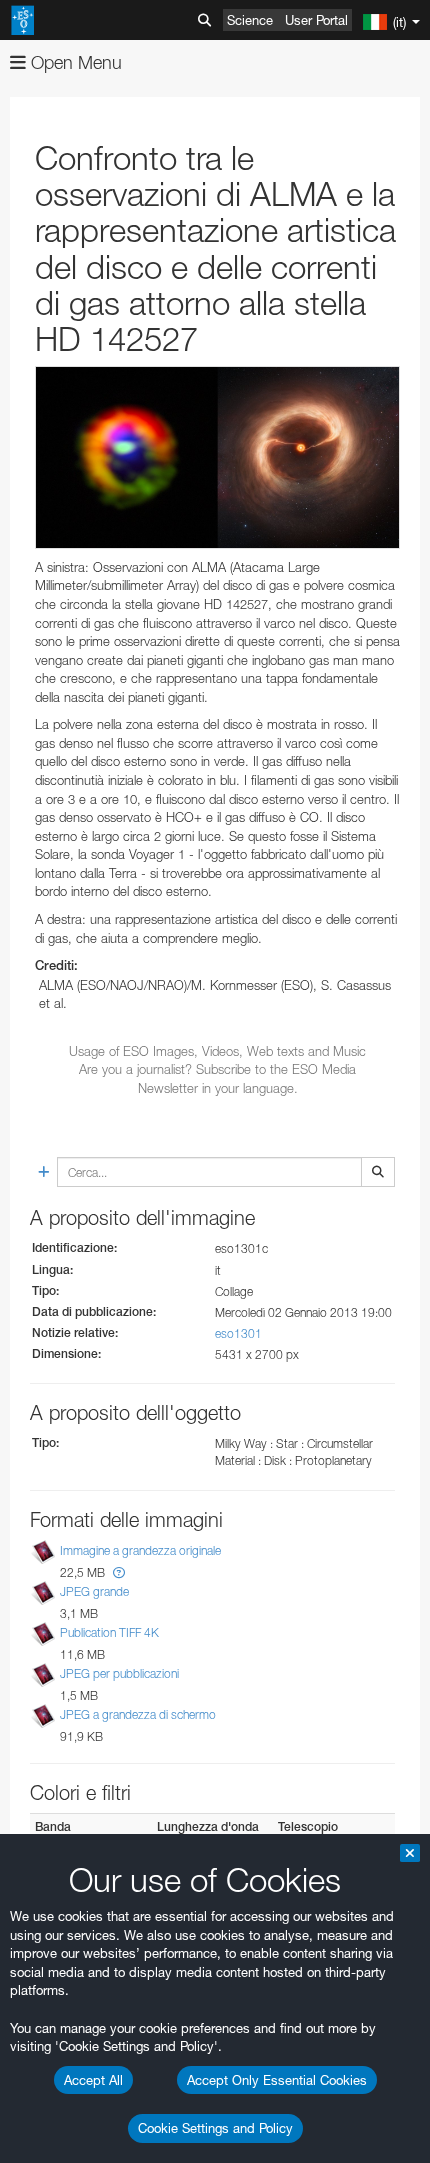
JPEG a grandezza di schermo (138, 1714)
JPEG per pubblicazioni (119, 1673)
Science (250, 20)
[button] (119, 1572)
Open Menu (74, 62)
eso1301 (238, 1333)
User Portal (316, 20)
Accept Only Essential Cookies (277, 2080)
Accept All (93, 2080)
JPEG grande (94, 1591)
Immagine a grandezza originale (140, 1550)
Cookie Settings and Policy (215, 2128)
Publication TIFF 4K (109, 1632)
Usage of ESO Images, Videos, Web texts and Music (217, 1051)
